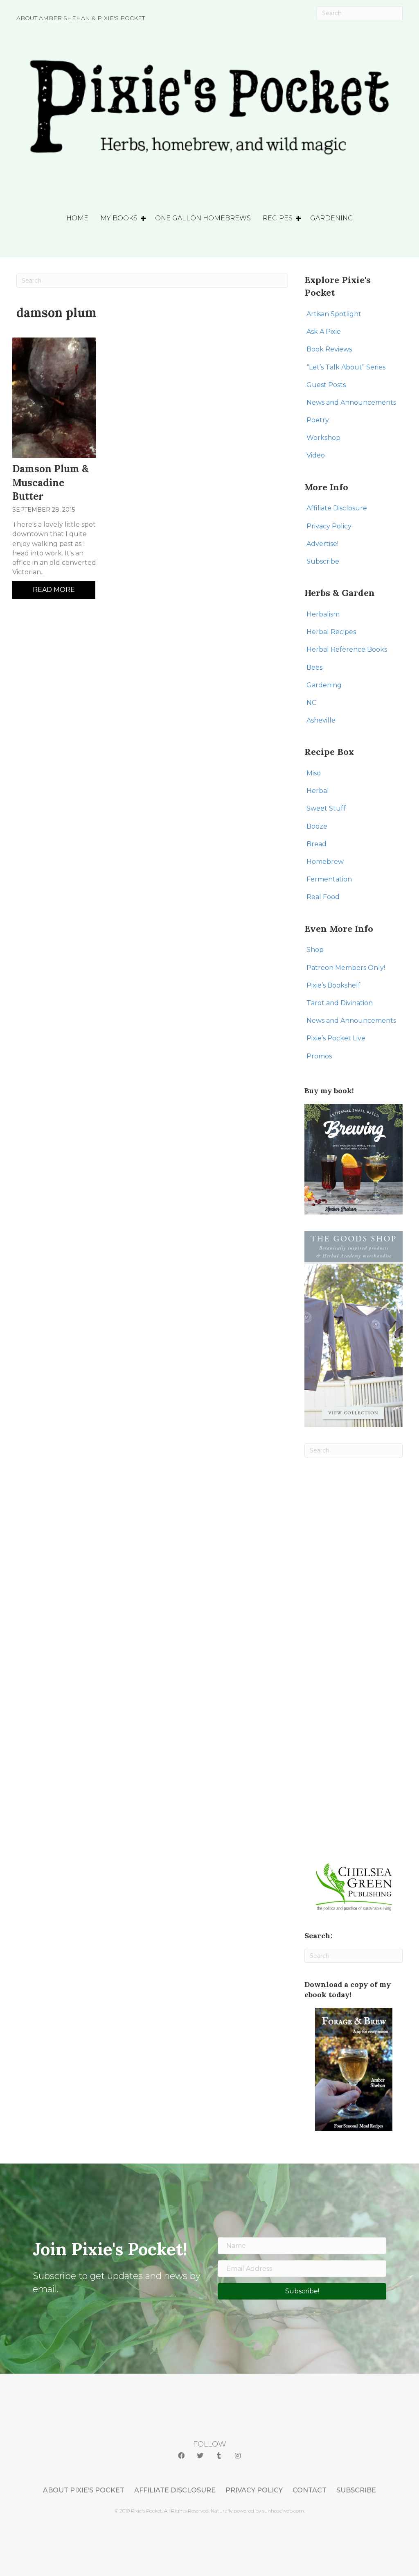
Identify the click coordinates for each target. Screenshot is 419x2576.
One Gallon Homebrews (203, 218)
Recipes (278, 218)
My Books (119, 218)
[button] (181, 2456)
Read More (54, 590)
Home (77, 218)
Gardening (332, 218)
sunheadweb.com (283, 2511)
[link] (357, 314)
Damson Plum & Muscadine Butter (51, 483)
